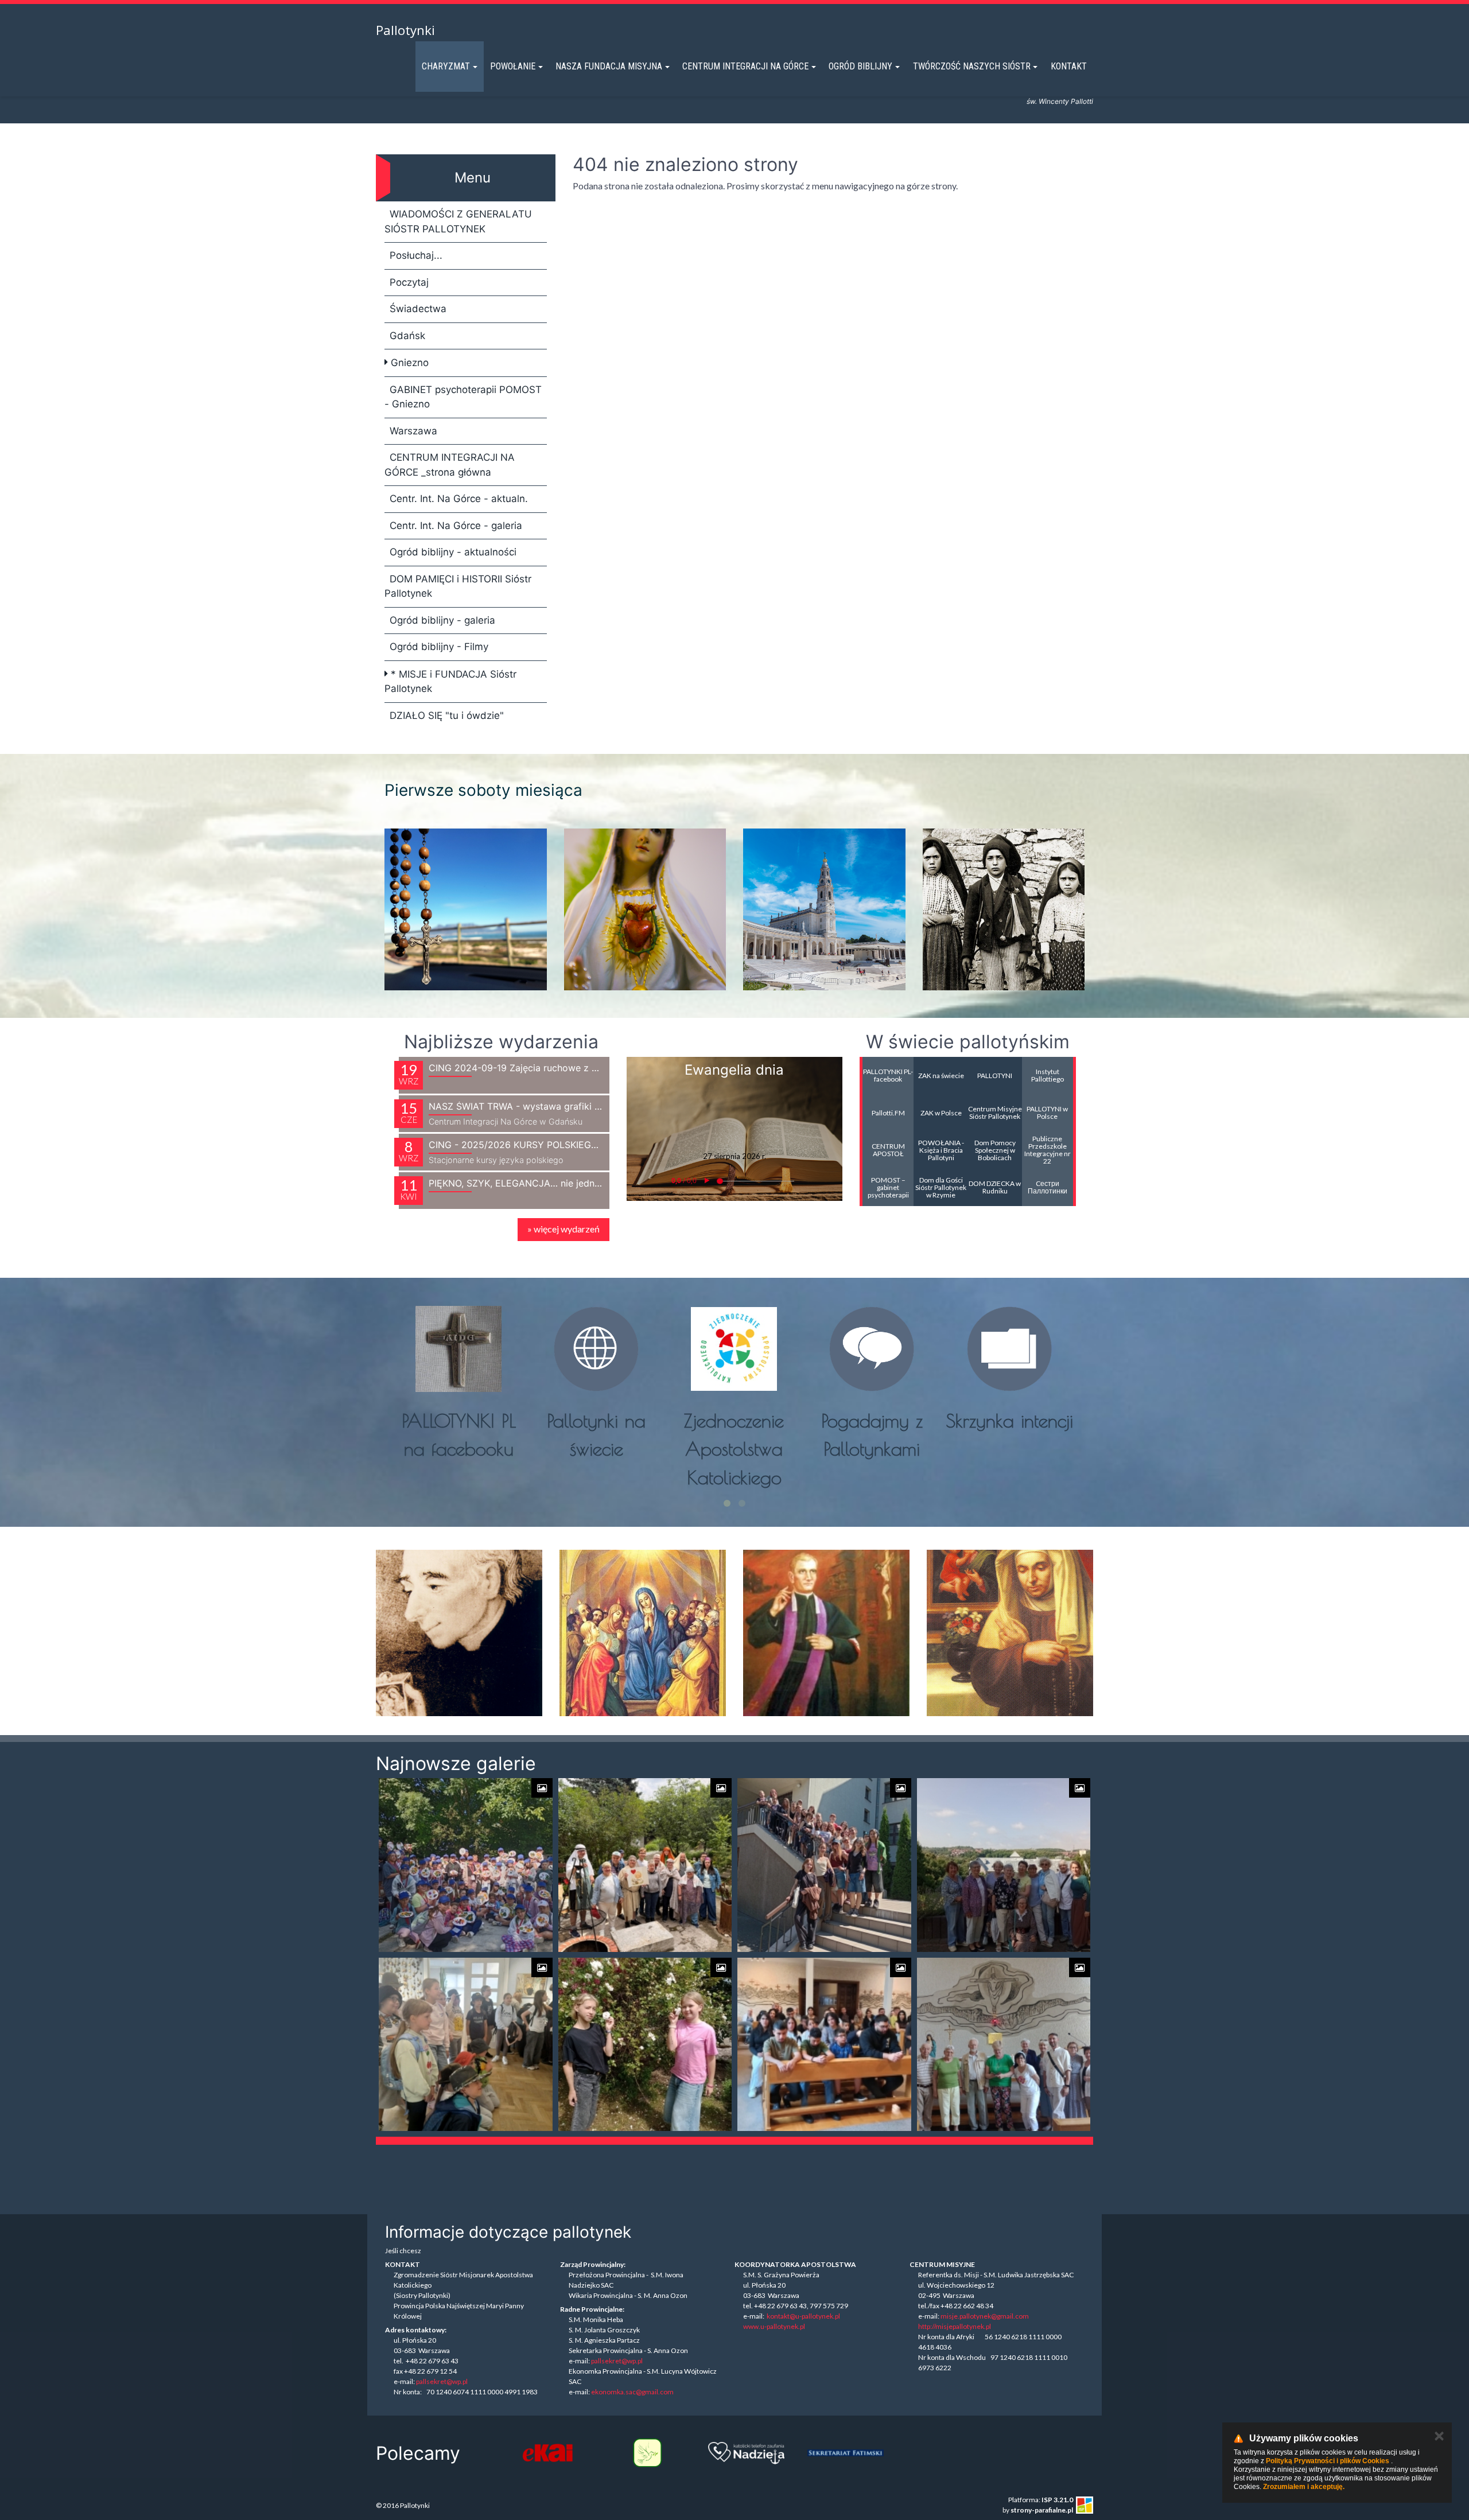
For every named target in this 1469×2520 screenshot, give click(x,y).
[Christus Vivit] (1044, 2453)
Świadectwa (418, 309)
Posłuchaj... (416, 255)
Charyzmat (446, 66)
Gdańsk (407, 336)
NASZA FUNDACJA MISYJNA (609, 66)
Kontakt (1069, 66)
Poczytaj (409, 282)
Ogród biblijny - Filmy (439, 647)
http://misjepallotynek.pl (955, 2326)
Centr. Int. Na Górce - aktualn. (459, 499)
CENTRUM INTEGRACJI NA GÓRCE (745, 66)
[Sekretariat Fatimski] (746, 2453)
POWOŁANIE (513, 66)
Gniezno (408, 363)
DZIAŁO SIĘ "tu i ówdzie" (447, 715)
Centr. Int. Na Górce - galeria (456, 526)
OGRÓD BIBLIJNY (860, 66)
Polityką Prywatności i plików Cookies (1328, 2461)
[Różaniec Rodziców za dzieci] (846, 2453)
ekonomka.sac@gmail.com (632, 2392)
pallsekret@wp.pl (442, 2381)
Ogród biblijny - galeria (442, 620)
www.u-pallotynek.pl (774, 2326)
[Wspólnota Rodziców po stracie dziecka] (548, 2453)
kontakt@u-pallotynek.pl (803, 2316)
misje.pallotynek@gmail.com (985, 2316)
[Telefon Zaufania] (647, 2453)
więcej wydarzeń (563, 1229)
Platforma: (1041, 2500)
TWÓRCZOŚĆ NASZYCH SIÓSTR (972, 66)
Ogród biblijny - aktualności (453, 552)
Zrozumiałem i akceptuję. (1304, 2487)
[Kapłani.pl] (945, 2453)
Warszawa (413, 431)
